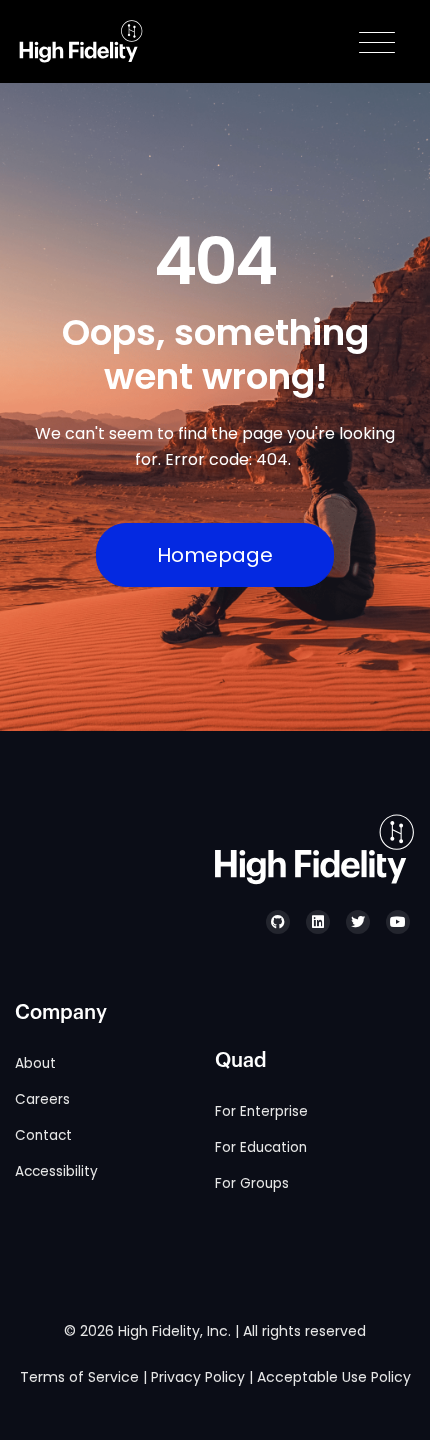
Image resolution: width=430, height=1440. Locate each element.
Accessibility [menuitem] (56, 1171)
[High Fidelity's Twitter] (358, 922)
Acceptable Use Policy (334, 1377)
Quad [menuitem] (241, 1061)
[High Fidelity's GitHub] (278, 922)
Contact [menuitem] (43, 1135)
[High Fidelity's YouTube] (398, 922)
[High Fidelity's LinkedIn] (318, 922)
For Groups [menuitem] (252, 1183)
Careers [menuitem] (42, 1099)
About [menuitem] (35, 1063)
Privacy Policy (198, 1377)
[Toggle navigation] (377, 42)
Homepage (215, 555)
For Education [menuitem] (261, 1147)
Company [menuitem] (61, 1013)
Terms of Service (79, 1377)
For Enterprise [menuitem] (261, 1111)
